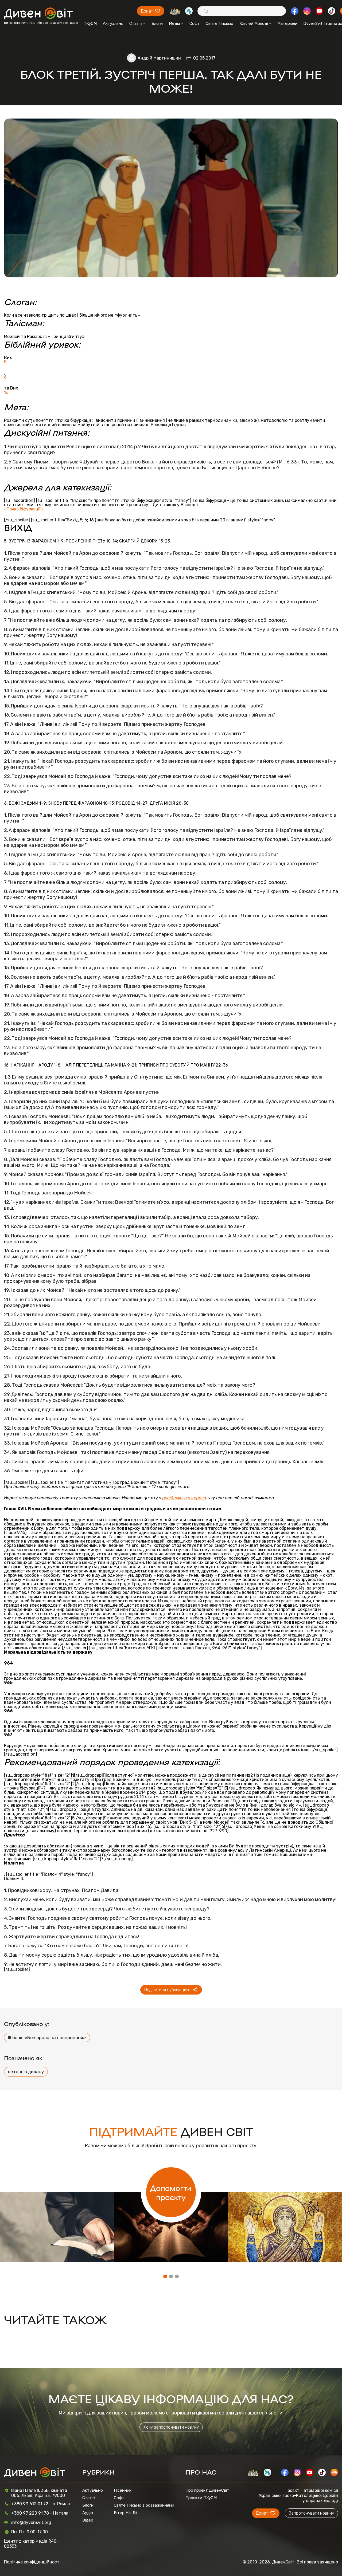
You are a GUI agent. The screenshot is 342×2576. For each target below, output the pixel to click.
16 (6, 392)
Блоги (157, 23)
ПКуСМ (90, 23)
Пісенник (123, 2490)
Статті (136, 23)
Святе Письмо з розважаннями (144, 2505)
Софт (195, 23)
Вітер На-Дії (126, 2513)
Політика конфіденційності (32, 2562)
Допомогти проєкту (171, 2192)
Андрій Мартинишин (159, 58)
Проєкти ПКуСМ (201, 2498)
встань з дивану (26, 2072)
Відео (88, 2520)
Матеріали (287, 23)
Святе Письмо (219, 23)
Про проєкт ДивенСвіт (207, 2490)
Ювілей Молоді (254, 23)
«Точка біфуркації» (24, 509)
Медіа (174, 23)
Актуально (113, 23)
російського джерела (184, 1498)
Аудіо (88, 2513)
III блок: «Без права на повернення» (47, 2038)
